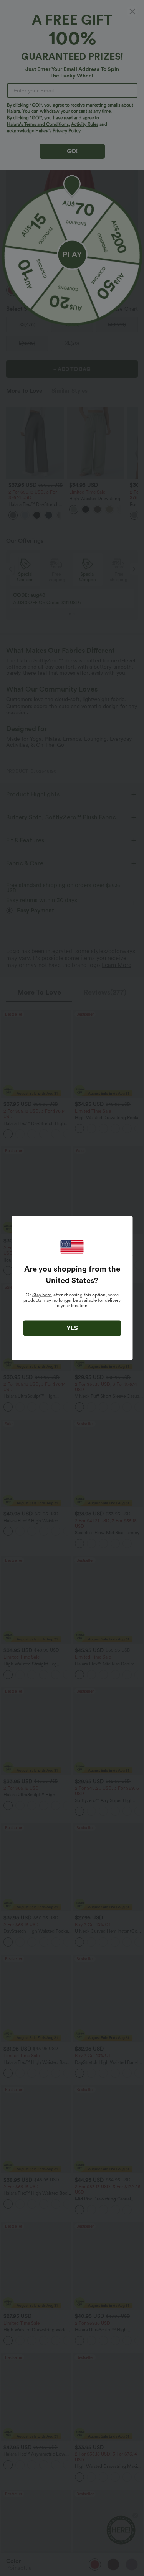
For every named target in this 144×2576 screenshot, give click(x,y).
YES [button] (72, 1328)
